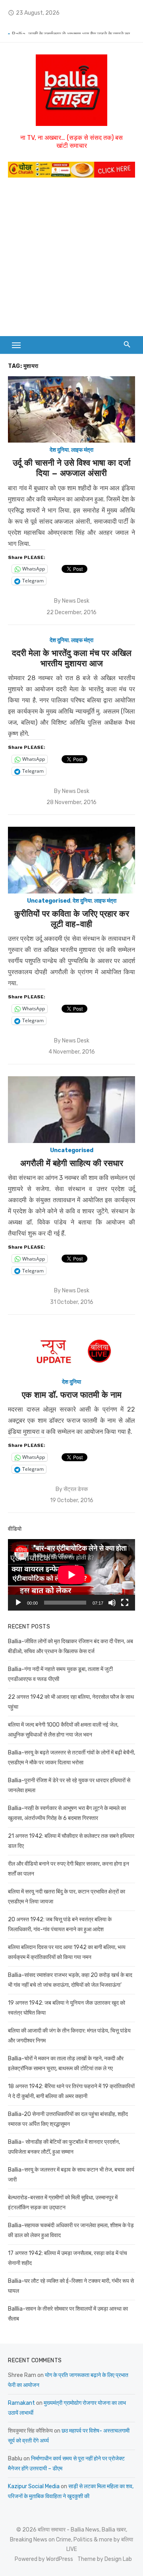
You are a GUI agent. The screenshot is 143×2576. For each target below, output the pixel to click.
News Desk (76, 601)
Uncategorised (49, 901)
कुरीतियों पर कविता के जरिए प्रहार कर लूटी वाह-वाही (72, 919)
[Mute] (112, 1603)
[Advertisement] (71, 261)
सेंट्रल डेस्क (76, 1489)
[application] (71, 1575)
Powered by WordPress (44, 2559)
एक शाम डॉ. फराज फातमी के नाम (72, 1395)
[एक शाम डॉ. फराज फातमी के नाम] (71, 1351)
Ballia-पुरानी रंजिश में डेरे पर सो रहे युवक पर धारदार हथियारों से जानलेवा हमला (73, 28)
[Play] (18, 1603)
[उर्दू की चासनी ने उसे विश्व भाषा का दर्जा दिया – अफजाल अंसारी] (71, 409)
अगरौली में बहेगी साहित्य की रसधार (72, 1163)
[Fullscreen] (125, 1603)
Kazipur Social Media (34, 2486)
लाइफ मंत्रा (82, 450)
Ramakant (21, 2403)
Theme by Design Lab (105, 2559)
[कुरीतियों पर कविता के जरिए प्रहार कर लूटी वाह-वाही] (71, 860)
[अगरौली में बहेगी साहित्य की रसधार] (71, 1109)
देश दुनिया (59, 450)
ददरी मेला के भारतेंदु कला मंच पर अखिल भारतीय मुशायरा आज (72, 658)
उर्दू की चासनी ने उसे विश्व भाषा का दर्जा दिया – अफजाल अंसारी (72, 468)
